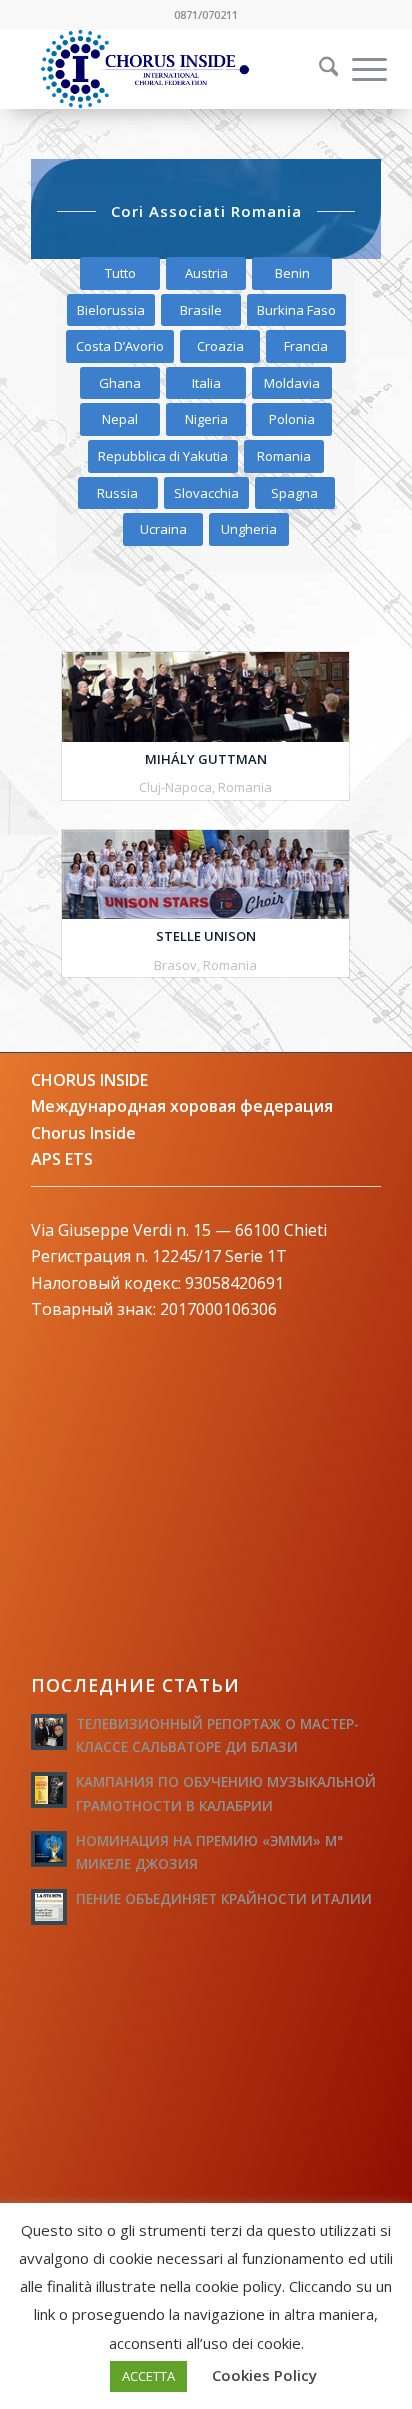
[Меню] (359, 69)
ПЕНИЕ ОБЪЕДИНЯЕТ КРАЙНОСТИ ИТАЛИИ (224, 1898)
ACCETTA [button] (148, 2376)
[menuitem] (316, 69)
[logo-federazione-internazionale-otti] (171, 69)
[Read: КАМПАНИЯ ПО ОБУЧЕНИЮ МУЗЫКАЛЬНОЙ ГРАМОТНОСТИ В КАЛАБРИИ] (49, 1790)
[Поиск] (319, 69)
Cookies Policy (264, 2375)
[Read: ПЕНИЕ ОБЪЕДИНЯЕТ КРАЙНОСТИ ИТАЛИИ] (49, 1907)
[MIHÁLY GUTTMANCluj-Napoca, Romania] (205, 697)
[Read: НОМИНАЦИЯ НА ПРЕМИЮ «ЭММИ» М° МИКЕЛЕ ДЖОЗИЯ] (49, 1849)
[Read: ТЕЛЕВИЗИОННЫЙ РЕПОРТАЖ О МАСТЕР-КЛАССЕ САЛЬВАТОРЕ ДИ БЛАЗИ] (49, 1732)
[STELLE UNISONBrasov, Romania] (205, 875)
